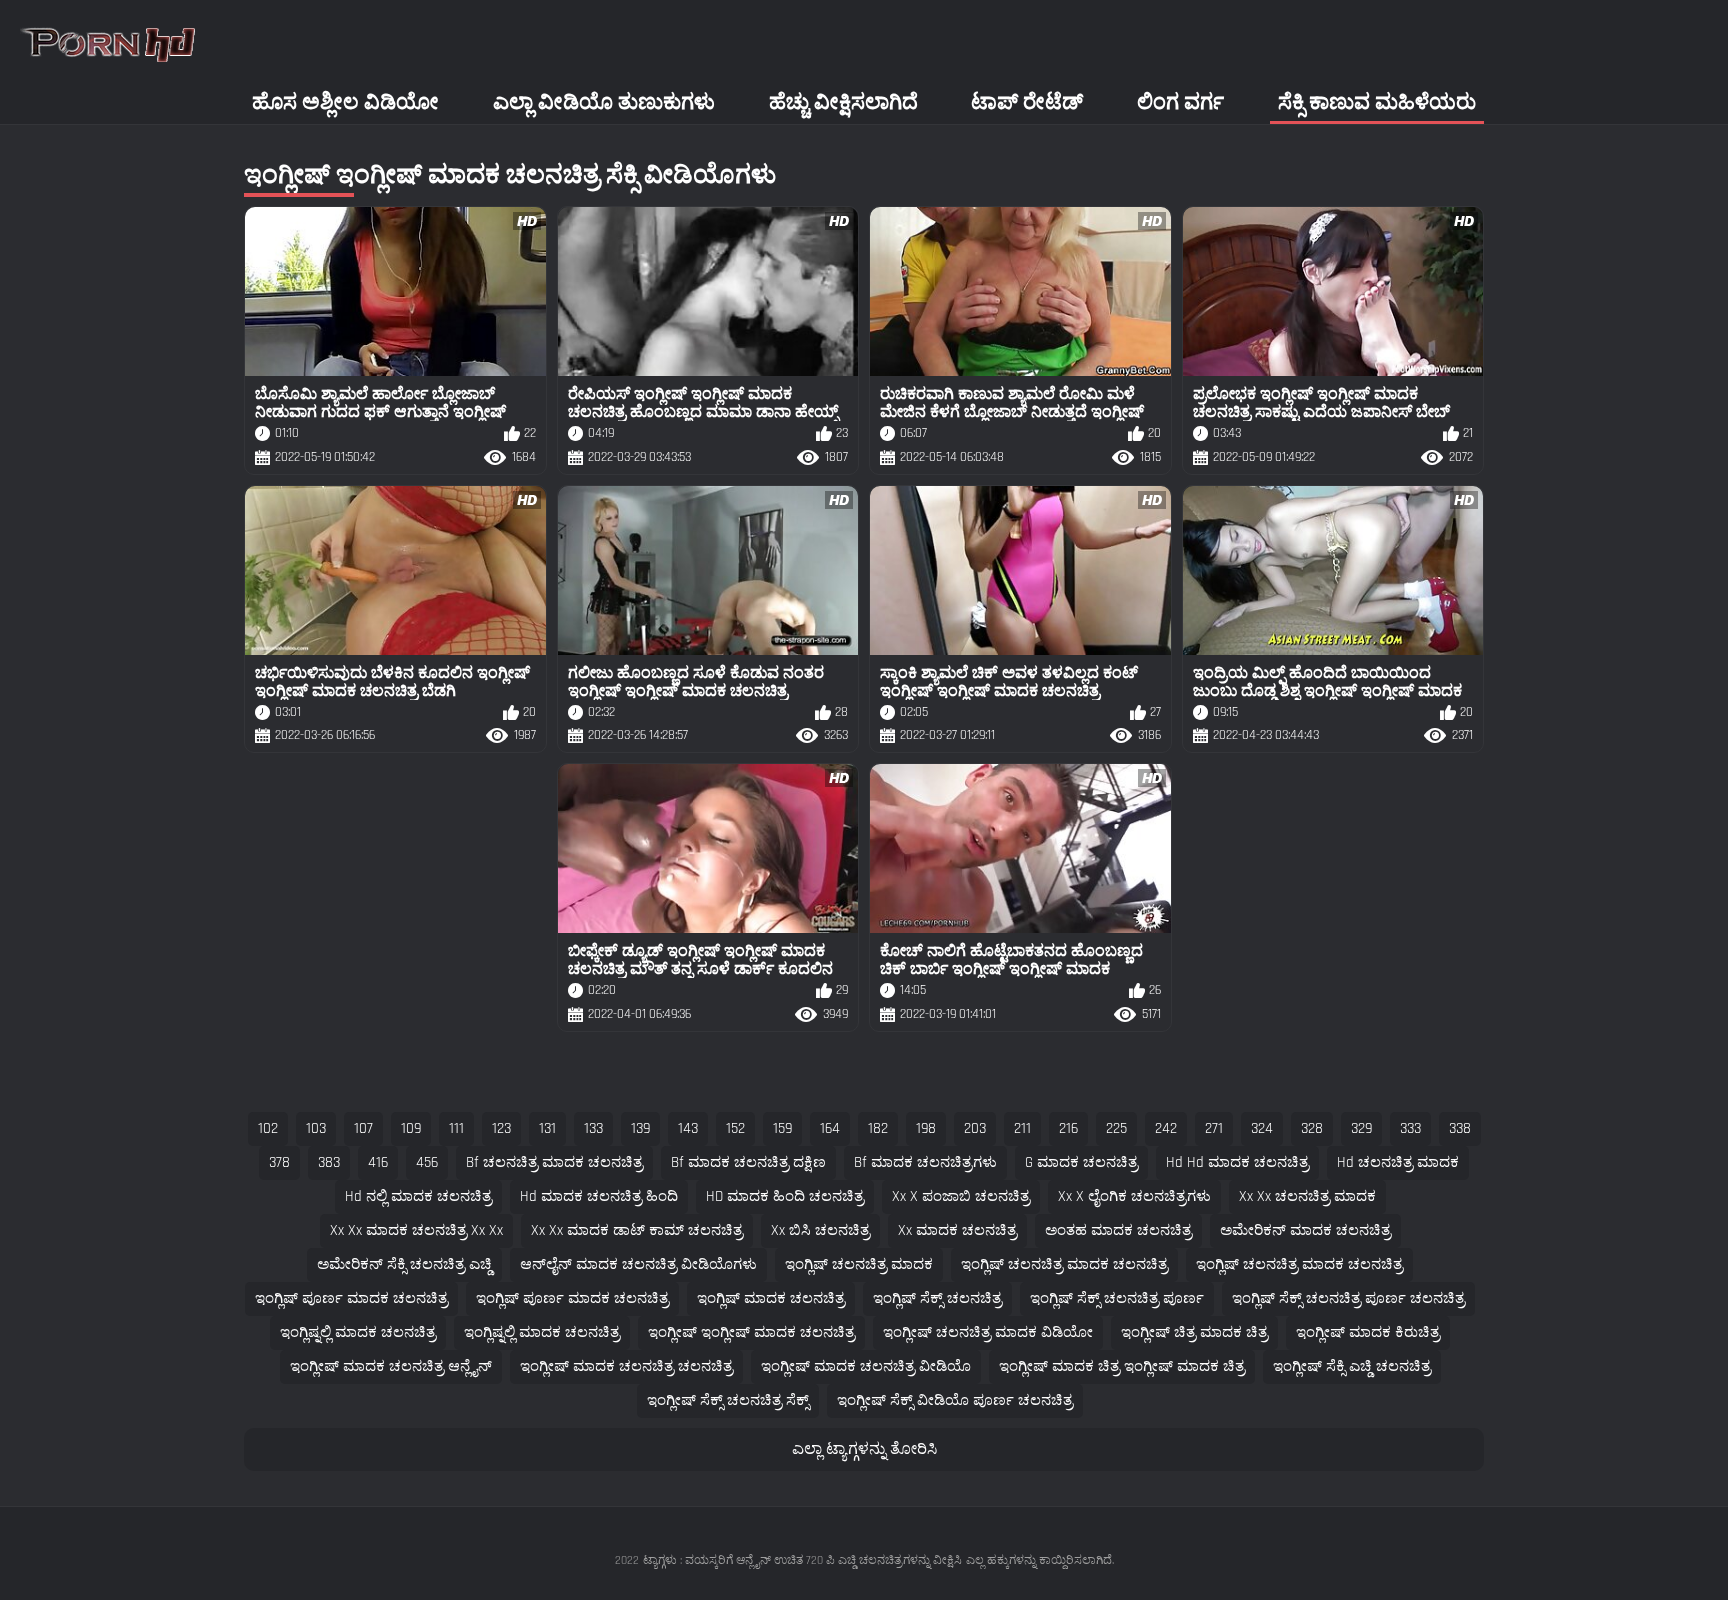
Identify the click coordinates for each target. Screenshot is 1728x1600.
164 (830, 1128)
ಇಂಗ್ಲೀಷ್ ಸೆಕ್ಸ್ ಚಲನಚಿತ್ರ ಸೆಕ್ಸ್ (728, 1400)
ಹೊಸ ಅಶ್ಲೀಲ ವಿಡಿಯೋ (345, 102)
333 (1410, 1128)
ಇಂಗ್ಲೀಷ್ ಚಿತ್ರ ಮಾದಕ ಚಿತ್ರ (1194, 1332)
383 (329, 1162)
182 (878, 1128)
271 (1214, 1128)
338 (1460, 1128)
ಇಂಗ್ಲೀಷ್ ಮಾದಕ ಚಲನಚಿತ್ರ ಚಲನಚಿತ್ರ (626, 1366)
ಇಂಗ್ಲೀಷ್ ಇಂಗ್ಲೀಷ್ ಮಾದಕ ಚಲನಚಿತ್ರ (751, 1332)
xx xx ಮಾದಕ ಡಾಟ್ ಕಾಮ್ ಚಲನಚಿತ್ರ (637, 1230)
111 (456, 1128)
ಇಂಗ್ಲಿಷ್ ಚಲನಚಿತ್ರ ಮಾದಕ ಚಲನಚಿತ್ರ (1064, 1264)
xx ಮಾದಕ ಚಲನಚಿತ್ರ (957, 1230)
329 (1361, 1128)
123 (501, 1128)
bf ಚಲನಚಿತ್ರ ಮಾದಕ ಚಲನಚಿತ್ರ (554, 1162)
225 (1116, 1128)
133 (593, 1128)
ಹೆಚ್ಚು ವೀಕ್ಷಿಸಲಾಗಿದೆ (843, 102)
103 (316, 1128)
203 (975, 1128)
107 (363, 1128)
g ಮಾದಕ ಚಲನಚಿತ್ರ (1081, 1162)
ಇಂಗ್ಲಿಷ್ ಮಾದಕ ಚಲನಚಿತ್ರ (771, 1298)
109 (411, 1128)
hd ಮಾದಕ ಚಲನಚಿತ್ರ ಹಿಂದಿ (599, 1196)
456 (427, 1162)
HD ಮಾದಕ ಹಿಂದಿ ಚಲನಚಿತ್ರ (785, 1196)
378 (279, 1162)
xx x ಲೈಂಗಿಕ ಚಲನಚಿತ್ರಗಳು (1134, 1196)
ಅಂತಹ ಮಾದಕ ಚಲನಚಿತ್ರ (1118, 1230)
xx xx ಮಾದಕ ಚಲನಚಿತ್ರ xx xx (416, 1230)
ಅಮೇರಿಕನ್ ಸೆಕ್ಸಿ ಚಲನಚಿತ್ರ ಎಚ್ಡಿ (404, 1264)
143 (688, 1128)
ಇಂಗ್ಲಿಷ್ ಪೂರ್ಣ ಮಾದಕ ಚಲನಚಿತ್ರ (351, 1298)
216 (1068, 1128)
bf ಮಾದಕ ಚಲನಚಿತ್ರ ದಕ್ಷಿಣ (748, 1162)
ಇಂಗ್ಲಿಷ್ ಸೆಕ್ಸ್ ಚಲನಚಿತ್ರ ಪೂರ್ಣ (1117, 1298)
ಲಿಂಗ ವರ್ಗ (1180, 102)
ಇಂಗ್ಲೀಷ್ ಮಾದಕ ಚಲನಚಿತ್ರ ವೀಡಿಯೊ (866, 1366)
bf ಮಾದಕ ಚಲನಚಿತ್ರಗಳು (925, 1162)
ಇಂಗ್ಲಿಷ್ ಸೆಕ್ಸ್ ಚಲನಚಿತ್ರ (937, 1298)
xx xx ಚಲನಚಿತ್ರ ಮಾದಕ (1307, 1196)
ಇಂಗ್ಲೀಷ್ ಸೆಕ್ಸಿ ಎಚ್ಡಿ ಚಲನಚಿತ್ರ (1352, 1366)
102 (268, 1128)
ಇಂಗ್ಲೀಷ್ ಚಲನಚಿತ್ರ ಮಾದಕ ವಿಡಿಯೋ (988, 1332)
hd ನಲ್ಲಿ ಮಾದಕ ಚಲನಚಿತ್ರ (418, 1196)
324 (1262, 1128)
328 (1312, 1128)
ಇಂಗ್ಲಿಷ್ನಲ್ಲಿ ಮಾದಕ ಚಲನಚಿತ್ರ (358, 1332)
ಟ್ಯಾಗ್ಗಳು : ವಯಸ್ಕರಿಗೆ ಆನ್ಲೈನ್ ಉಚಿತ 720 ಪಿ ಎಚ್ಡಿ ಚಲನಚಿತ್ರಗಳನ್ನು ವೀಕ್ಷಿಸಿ (802, 1560)
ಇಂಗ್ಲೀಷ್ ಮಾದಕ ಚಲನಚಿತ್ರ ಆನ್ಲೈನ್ (391, 1366)
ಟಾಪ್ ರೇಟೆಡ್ (1027, 102)
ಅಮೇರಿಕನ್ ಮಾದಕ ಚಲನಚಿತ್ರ (1305, 1230)
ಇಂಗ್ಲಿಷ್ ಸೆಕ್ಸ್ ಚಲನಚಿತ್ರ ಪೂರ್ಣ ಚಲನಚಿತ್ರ (1348, 1298)
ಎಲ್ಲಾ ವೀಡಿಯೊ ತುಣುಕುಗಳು (604, 102)
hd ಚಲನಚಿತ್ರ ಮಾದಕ (1398, 1162)
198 (926, 1128)
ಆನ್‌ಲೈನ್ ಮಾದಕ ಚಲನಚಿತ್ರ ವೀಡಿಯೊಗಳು (638, 1264)
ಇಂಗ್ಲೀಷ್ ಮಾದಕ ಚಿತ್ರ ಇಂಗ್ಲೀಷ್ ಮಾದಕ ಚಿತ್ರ (1122, 1366)
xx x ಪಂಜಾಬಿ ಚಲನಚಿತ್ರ (961, 1196)
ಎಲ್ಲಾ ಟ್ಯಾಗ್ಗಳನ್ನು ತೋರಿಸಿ (864, 1449)
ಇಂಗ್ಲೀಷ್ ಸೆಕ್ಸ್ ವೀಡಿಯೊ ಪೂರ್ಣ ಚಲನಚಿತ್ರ (955, 1400)
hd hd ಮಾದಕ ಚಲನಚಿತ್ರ (1237, 1162)
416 (378, 1162)
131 (547, 1128)
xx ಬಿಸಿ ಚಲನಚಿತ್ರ (820, 1230)
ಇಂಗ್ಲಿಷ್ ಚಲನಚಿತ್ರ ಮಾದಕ (859, 1264)
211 (1022, 1128)
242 (1166, 1128)
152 (735, 1128)
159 (782, 1128)
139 (640, 1128)
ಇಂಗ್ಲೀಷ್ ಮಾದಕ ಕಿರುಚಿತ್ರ (1368, 1332)
